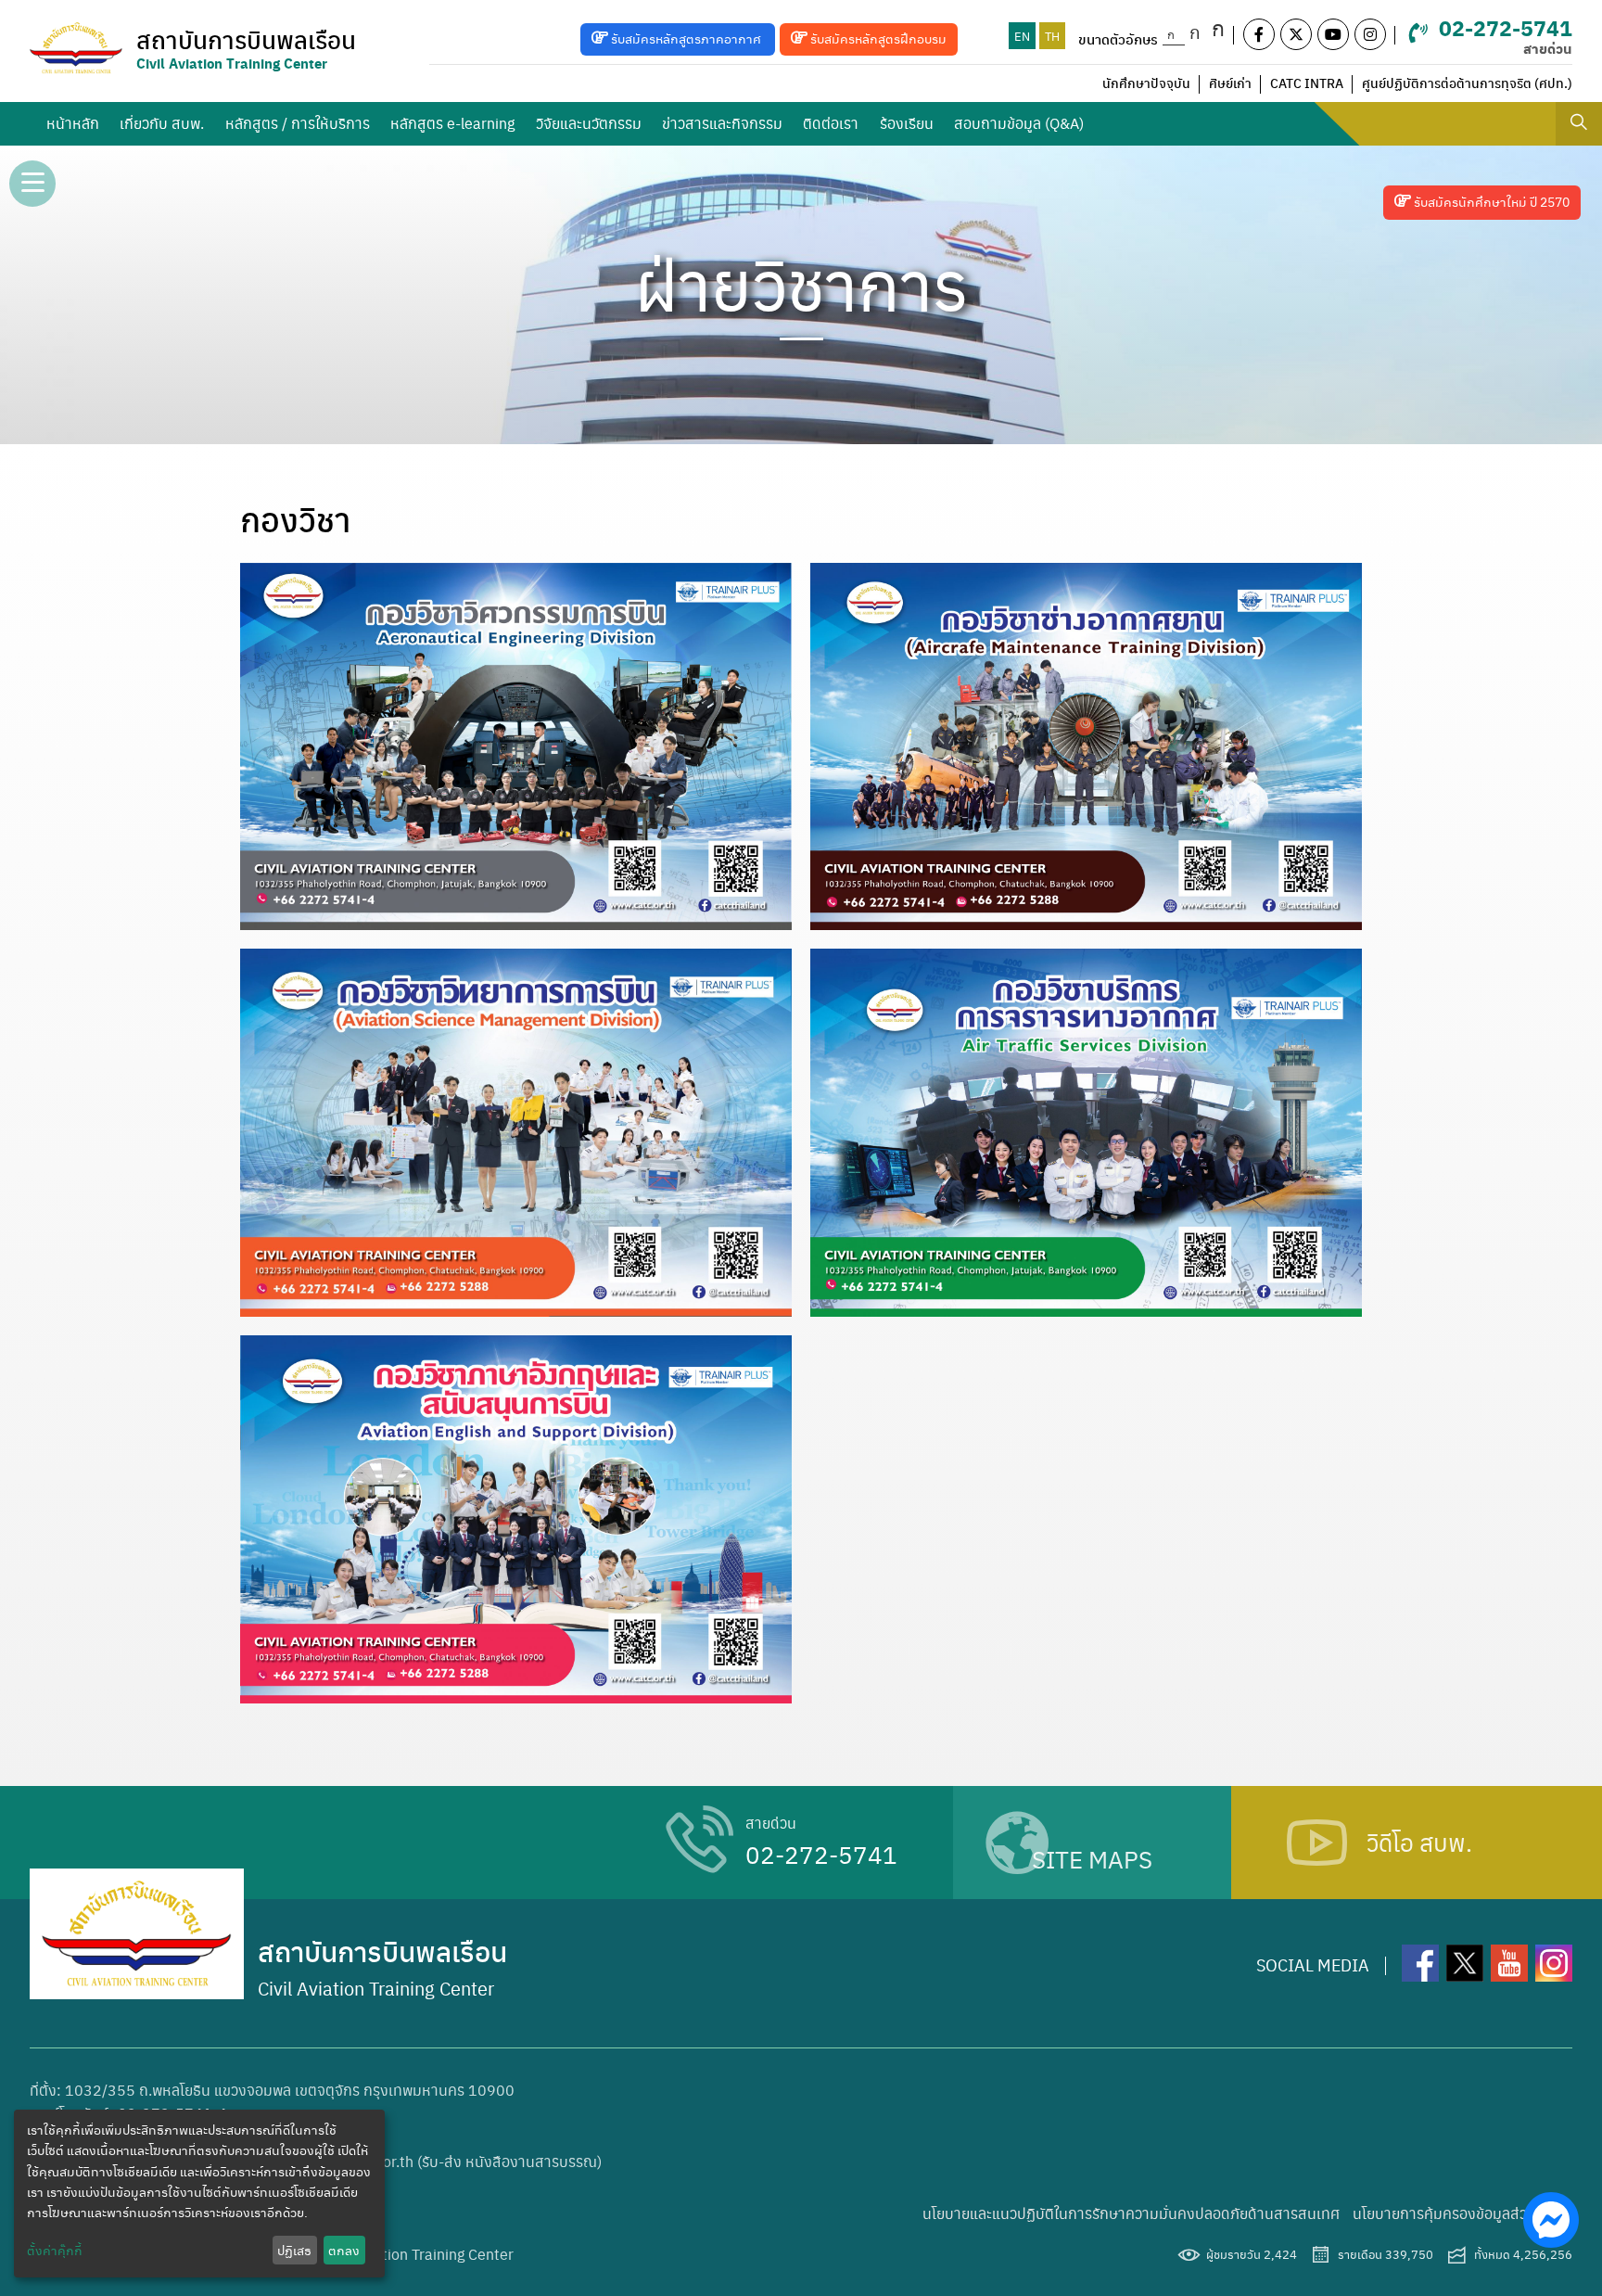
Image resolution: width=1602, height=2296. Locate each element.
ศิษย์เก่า (1230, 83)
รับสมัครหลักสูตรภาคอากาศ (686, 38)
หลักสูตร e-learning (452, 123)
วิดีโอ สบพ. (1419, 1842)
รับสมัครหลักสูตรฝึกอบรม (877, 38)
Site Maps (1092, 1857)
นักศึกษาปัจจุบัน (1146, 83)
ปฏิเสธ (294, 2250)
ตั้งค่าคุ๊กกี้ (55, 2250)
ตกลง (344, 2250)
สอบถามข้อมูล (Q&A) (1019, 123)
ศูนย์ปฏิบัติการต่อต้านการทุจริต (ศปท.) (1467, 83)
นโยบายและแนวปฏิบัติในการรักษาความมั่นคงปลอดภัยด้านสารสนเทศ (1131, 2213)
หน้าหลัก (73, 123)
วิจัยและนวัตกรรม (589, 123)
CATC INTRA (1307, 83)
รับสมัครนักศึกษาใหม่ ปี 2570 (1490, 201)
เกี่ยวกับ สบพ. (162, 123)
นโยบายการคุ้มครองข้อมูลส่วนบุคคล (1462, 2213)
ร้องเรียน (907, 123)
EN (1022, 36)
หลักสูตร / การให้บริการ (298, 123)
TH (1052, 36)
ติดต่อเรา (831, 123)
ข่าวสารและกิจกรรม (722, 123)
